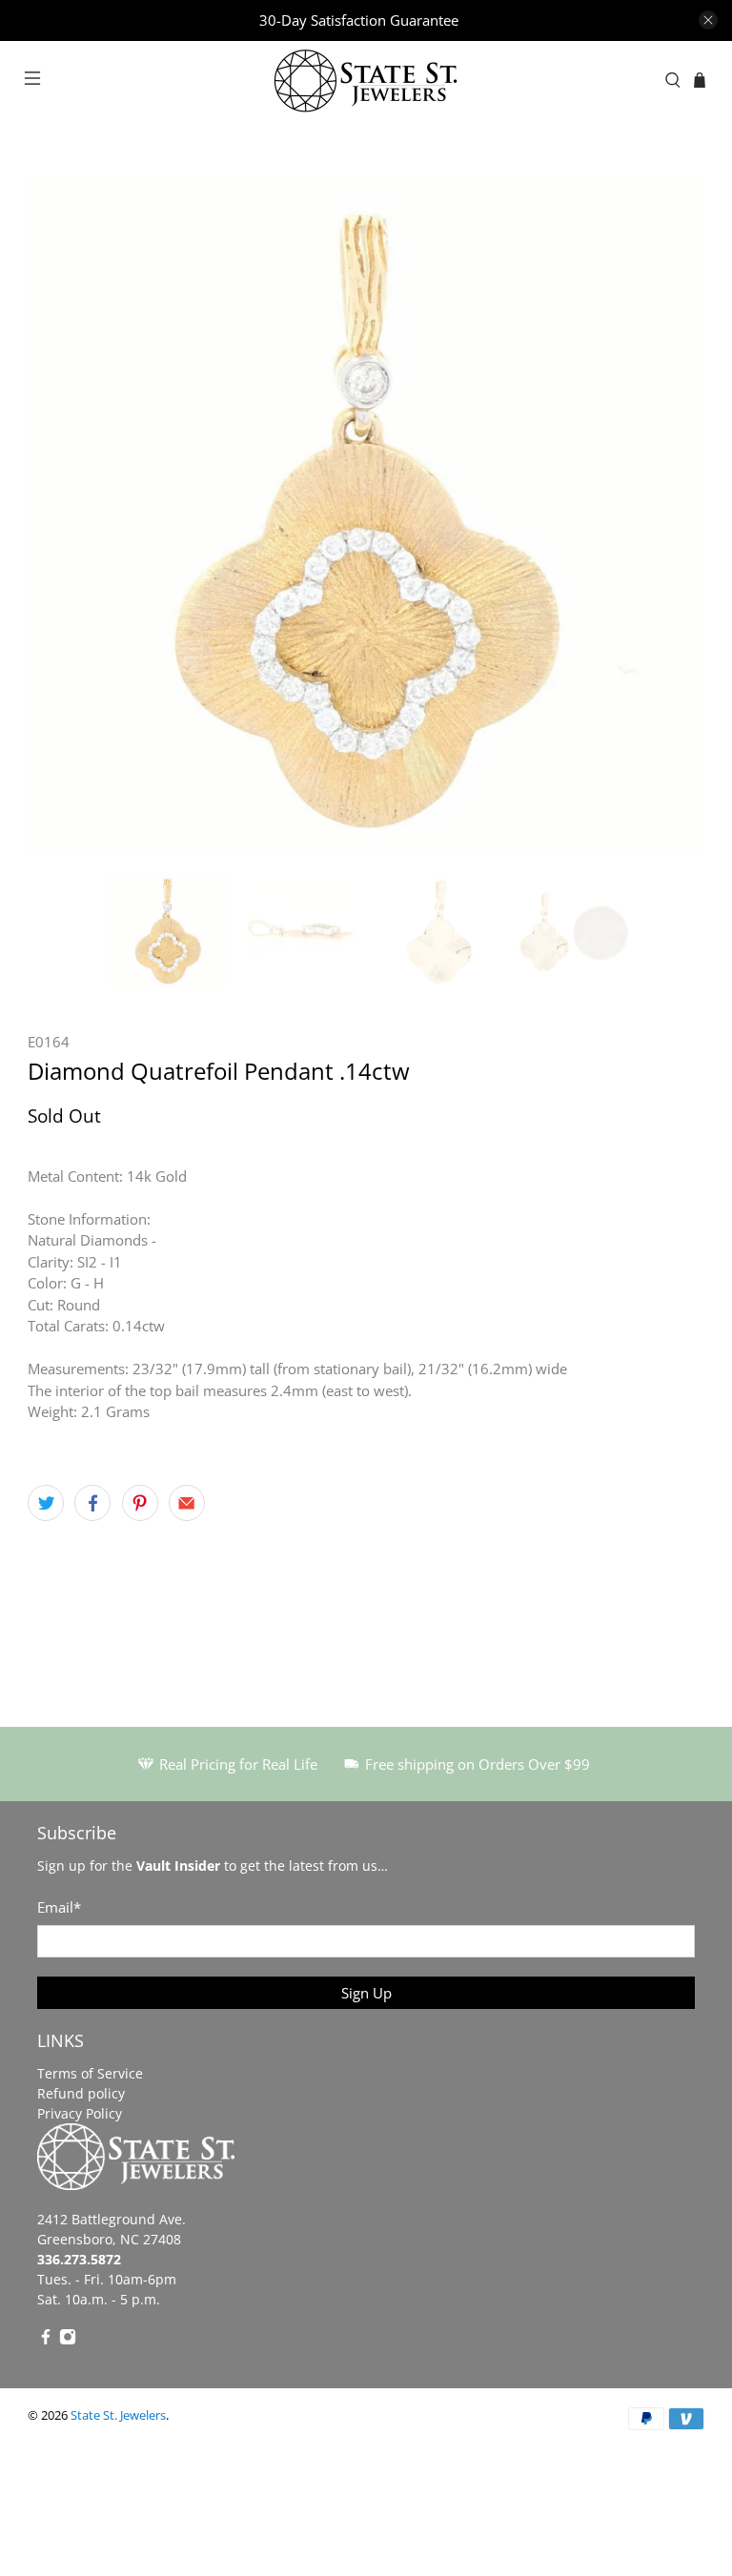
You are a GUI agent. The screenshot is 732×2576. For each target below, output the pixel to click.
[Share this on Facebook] (92, 1503)
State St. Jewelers (118, 2415)
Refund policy (81, 2093)
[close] (708, 20)
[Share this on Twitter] (46, 1503)
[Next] (674, 515)
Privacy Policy (80, 2113)
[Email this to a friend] (187, 1503)
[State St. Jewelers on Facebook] (46, 2340)
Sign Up (366, 1993)
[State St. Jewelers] (366, 81)
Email (59, 1907)
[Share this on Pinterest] (140, 1503)
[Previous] (58, 515)
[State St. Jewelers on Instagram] (68, 2340)
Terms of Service (90, 2073)
